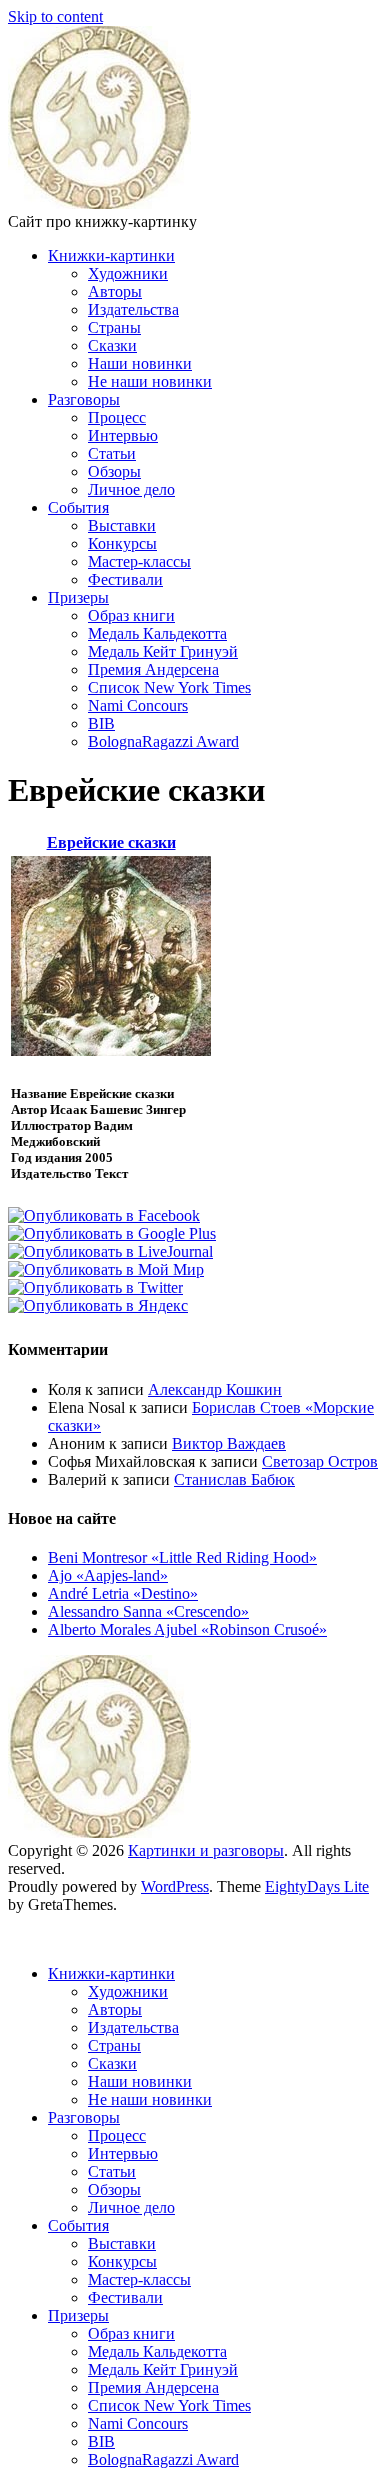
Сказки (112, 345)
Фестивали (125, 579)
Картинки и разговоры (206, 1850)
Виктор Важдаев (229, 1443)
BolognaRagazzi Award (163, 741)
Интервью (123, 435)
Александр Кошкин (215, 1389)
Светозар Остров (320, 1461)
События (78, 507)
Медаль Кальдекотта (157, 633)
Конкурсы (122, 543)
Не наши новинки (150, 381)
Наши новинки (140, 363)
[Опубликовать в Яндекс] (98, 1305)
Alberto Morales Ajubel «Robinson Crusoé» (187, 1629)
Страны (114, 327)
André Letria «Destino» (123, 1593)
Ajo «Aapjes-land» (108, 1575)
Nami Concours (138, 705)
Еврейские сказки (111, 842)
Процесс (117, 417)
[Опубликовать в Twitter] (95, 1287)
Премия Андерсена (153, 669)
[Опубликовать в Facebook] (104, 1215)
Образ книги (131, 615)
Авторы (115, 291)
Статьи (112, 453)
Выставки (122, 525)
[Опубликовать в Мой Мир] (106, 1269)
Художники (128, 273)
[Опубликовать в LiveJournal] (110, 1251)
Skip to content (55, 16)
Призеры (78, 597)
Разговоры (84, 399)
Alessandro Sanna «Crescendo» (148, 1611)
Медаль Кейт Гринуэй (163, 651)
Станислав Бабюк (234, 1479)
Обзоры (114, 471)
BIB (101, 723)
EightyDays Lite (317, 1886)
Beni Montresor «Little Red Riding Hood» (182, 1557)
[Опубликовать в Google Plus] (112, 1233)
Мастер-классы (139, 561)
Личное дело (131, 489)
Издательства (133, 309)
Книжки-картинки (111, 255)
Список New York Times (169, 687)
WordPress (175, 1886)
